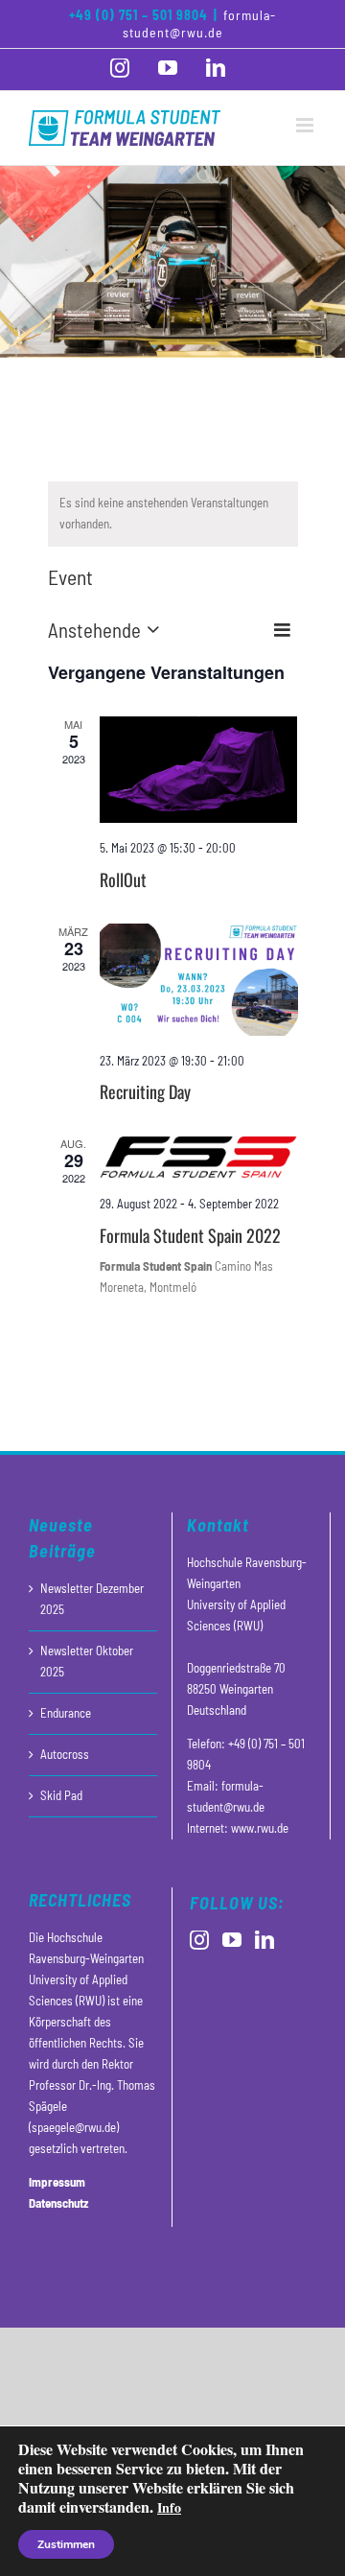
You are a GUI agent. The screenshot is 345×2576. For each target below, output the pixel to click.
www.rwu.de (260, 1828)
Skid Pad (61, 1795)
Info (169, 2507)
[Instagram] (199, 1940)
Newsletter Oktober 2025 (87, 1661)
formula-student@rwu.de (200, 23)
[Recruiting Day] (199, 979)
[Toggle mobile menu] (306, 125)
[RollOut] (199, 770)
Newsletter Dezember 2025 (92, 1599)
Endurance (66, 1713)
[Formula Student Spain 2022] (199, 1157)
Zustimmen (66, 2544)
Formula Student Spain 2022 (190, 1235)
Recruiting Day (145, 1091)
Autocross (65, 1754)
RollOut (123, 879)
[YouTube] (232, 1940)
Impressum (57, 2182)
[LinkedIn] (264, 1940)
